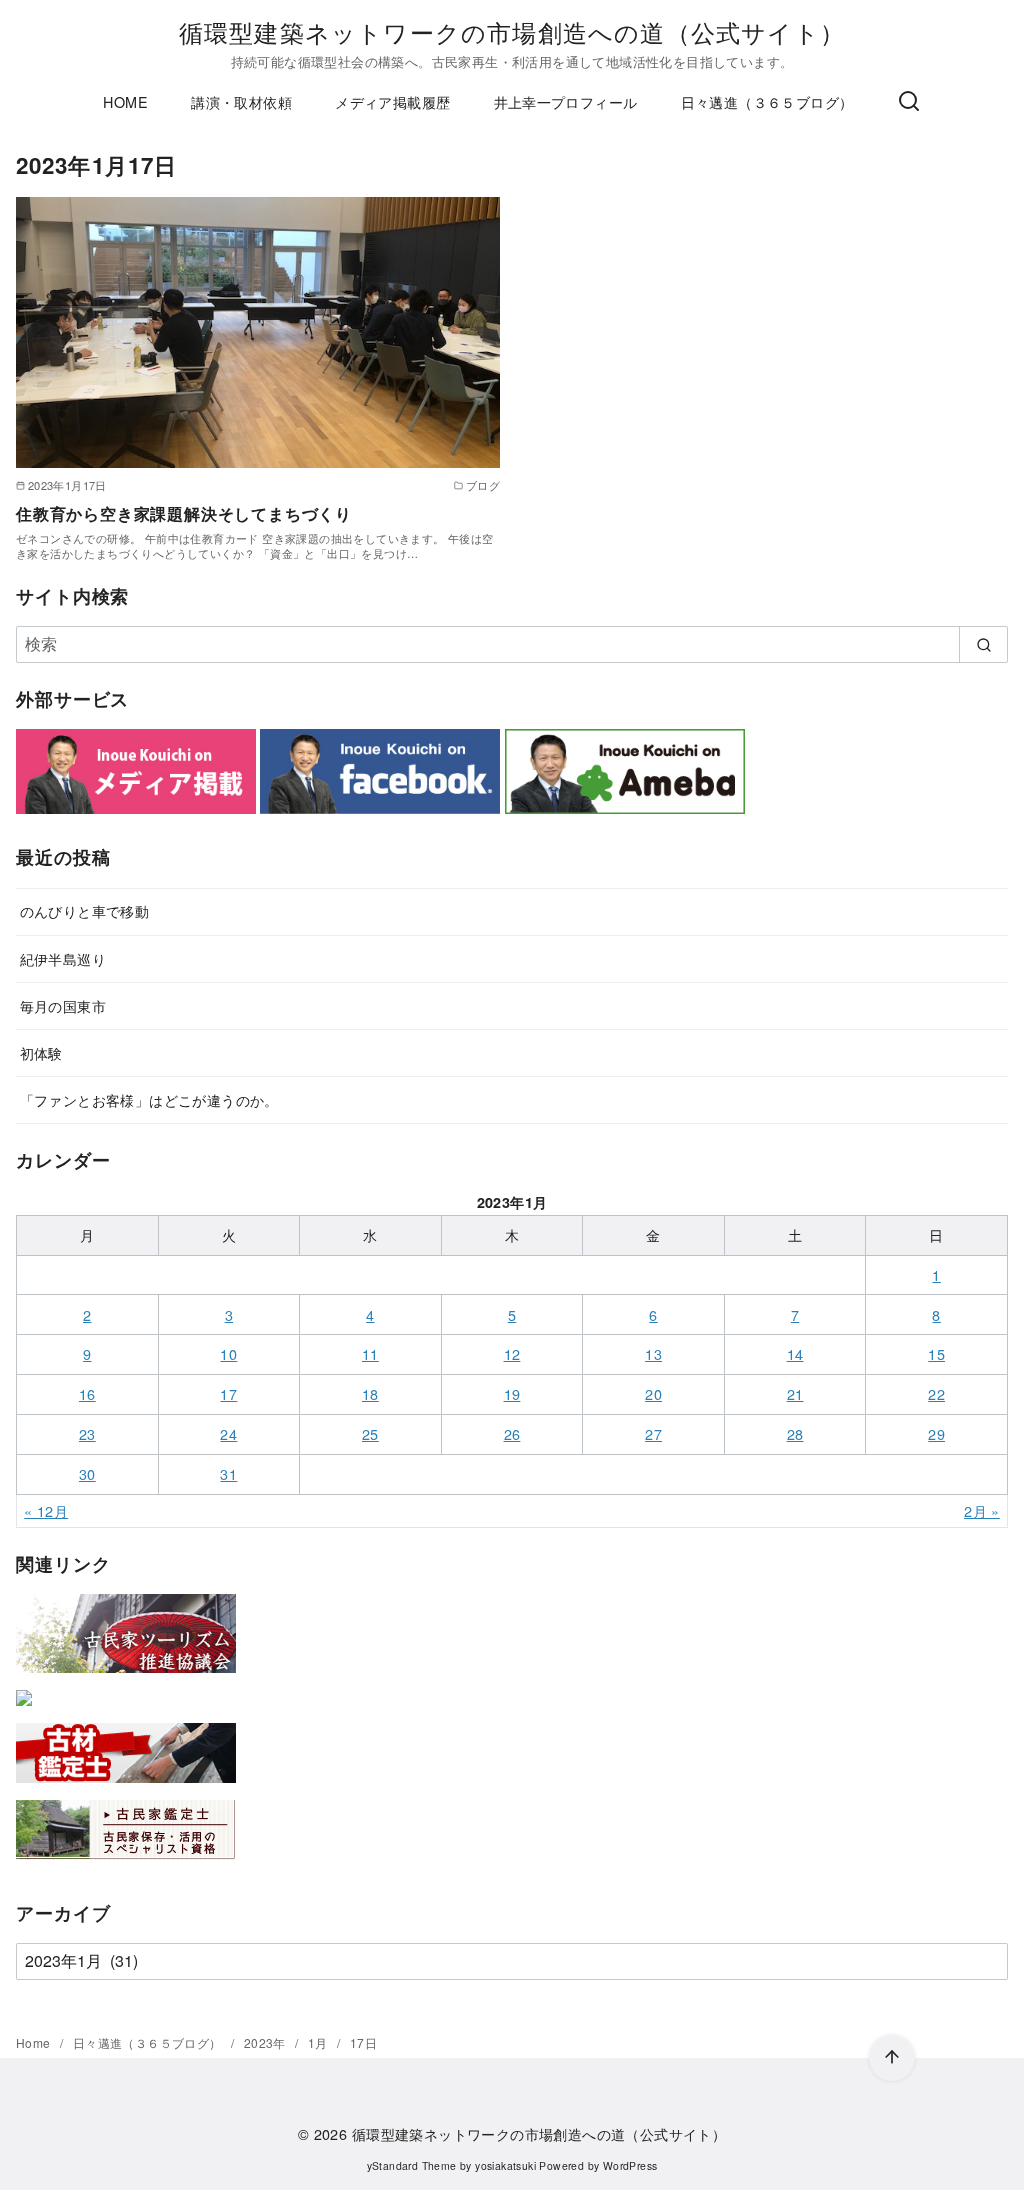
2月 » (982, 1510)
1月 (319, 2042)
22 (936, 1393)
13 (653, 1353)
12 (512, 1353)
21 (795, 1393)
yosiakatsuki (505, 2165)
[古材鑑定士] (126, 1786)
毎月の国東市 (63, 1005)
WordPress (630, 2165)
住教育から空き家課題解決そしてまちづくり (184, 513)
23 (87, 1433)
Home (35, 2042)
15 (936, 1353)
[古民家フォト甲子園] (24, 1709)
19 (512, 1393)
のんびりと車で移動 (85, 910)
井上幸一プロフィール (566, 101)
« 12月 (46, 1510)
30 (87, 1473)
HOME (125, 101)
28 (795, 1433)
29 (936, 1433)
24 (228, 1433)
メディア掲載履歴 (392, 101)
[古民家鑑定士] (126, 1863)
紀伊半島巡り (63, 958)
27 (653, 1433)
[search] (983, 644)
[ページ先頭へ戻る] (892, 2058)
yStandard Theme (412, 2165)
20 (653, 1393)
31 (228, 1473)
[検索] (909, 102)
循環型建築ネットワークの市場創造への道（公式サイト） (512, 31)
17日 (363, 2042)
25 (370, 1433)
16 (87, 1393)
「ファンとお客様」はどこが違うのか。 (149, 1099)
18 (370, 1393)
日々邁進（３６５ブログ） (767, 101)
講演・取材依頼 (241, 101)
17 (228, 1393)
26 (512, 1433)
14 (795, 1353)
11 (370, 1353)
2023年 (266, 2042)
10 (228, 1353)
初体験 (41, 1052)
